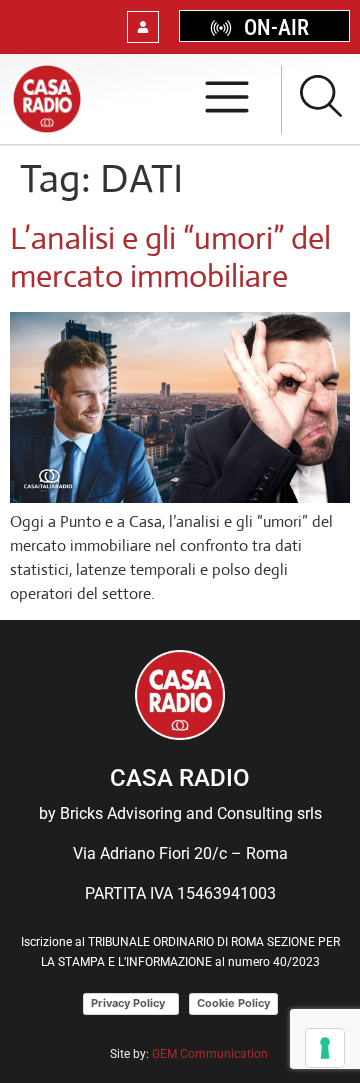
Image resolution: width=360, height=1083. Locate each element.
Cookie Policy (233, 1003)
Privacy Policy (131, 1003)
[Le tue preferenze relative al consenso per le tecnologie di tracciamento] (325, 1048)
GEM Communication (211, 1054)
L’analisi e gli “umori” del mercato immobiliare (170, 257)
